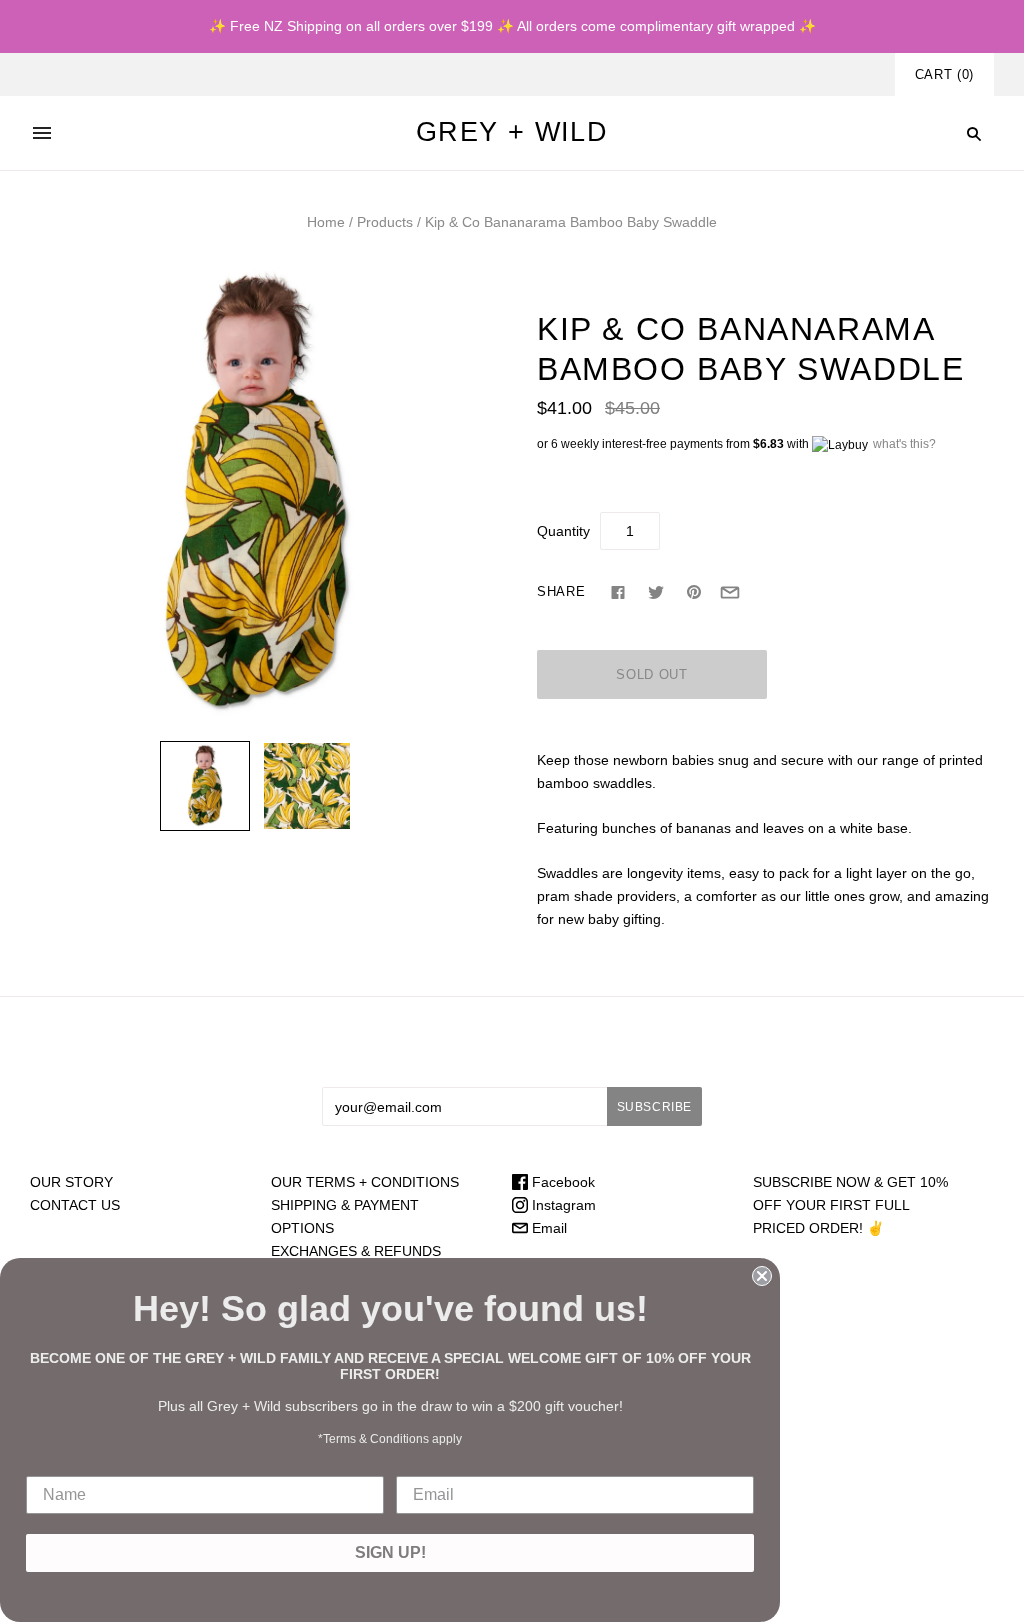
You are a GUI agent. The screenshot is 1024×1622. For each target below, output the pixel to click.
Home (326, 222)
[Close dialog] (762, 1276)
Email (547, 1228)
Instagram (562, 1205)
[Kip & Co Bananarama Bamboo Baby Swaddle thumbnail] (205, 786)
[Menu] (42, 133)
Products (385, 222)
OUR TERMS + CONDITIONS (365, 1182)
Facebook (561, 1182)
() (944, 74)
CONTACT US (75, 1205)
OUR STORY (71, 1182)
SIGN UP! (390, 1552)
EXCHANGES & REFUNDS (356, 1251)
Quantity (563, 531)
